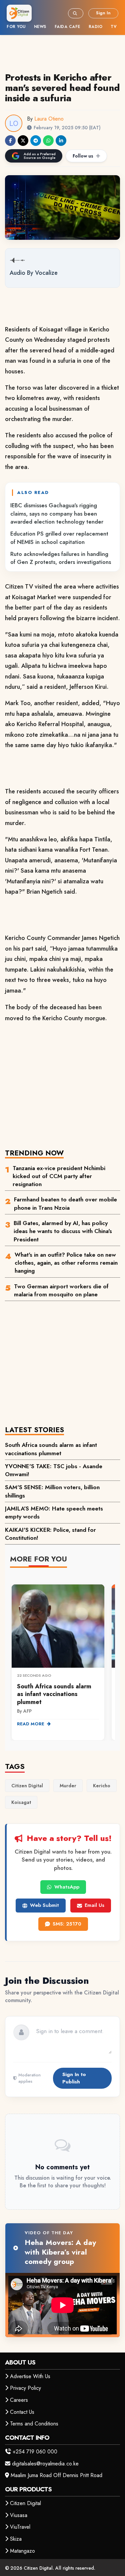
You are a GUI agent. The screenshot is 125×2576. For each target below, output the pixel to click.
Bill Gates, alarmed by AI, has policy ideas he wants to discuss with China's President (63, 1231)
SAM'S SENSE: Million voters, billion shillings (52, 1491)
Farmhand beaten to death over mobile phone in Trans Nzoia (65, 1203)
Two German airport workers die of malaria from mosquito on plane (61, 1290)
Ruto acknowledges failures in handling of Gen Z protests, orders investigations (61, 558)
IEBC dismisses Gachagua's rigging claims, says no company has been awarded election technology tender (57, 513)
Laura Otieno (49, 119)
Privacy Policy (25, 2388)
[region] (62, 1658)
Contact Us (22, 2412)
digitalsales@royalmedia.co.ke (45, 2464)
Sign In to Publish (74, 2078)
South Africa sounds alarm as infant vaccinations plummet (51, 1449)
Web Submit (44, 1905)
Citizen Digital (25, 2503)
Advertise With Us (30, 2376)
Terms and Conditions (34, 2424)
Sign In (103, 13)
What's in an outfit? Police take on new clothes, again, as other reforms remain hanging (66, 1263)
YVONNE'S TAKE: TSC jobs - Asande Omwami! (54, 1470)
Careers (19, 2400)
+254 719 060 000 (35, 2452)
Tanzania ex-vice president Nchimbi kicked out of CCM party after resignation (59, 1176)
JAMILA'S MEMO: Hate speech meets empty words (54, 1512)
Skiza (16, 2539)
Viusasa (19, 2515)
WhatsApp (67, 1887)
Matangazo (22, 2551)
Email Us (94, 1905)
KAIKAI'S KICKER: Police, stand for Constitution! (50, 1534)
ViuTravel (20, 2527)
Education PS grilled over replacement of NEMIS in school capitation (59, 538)
